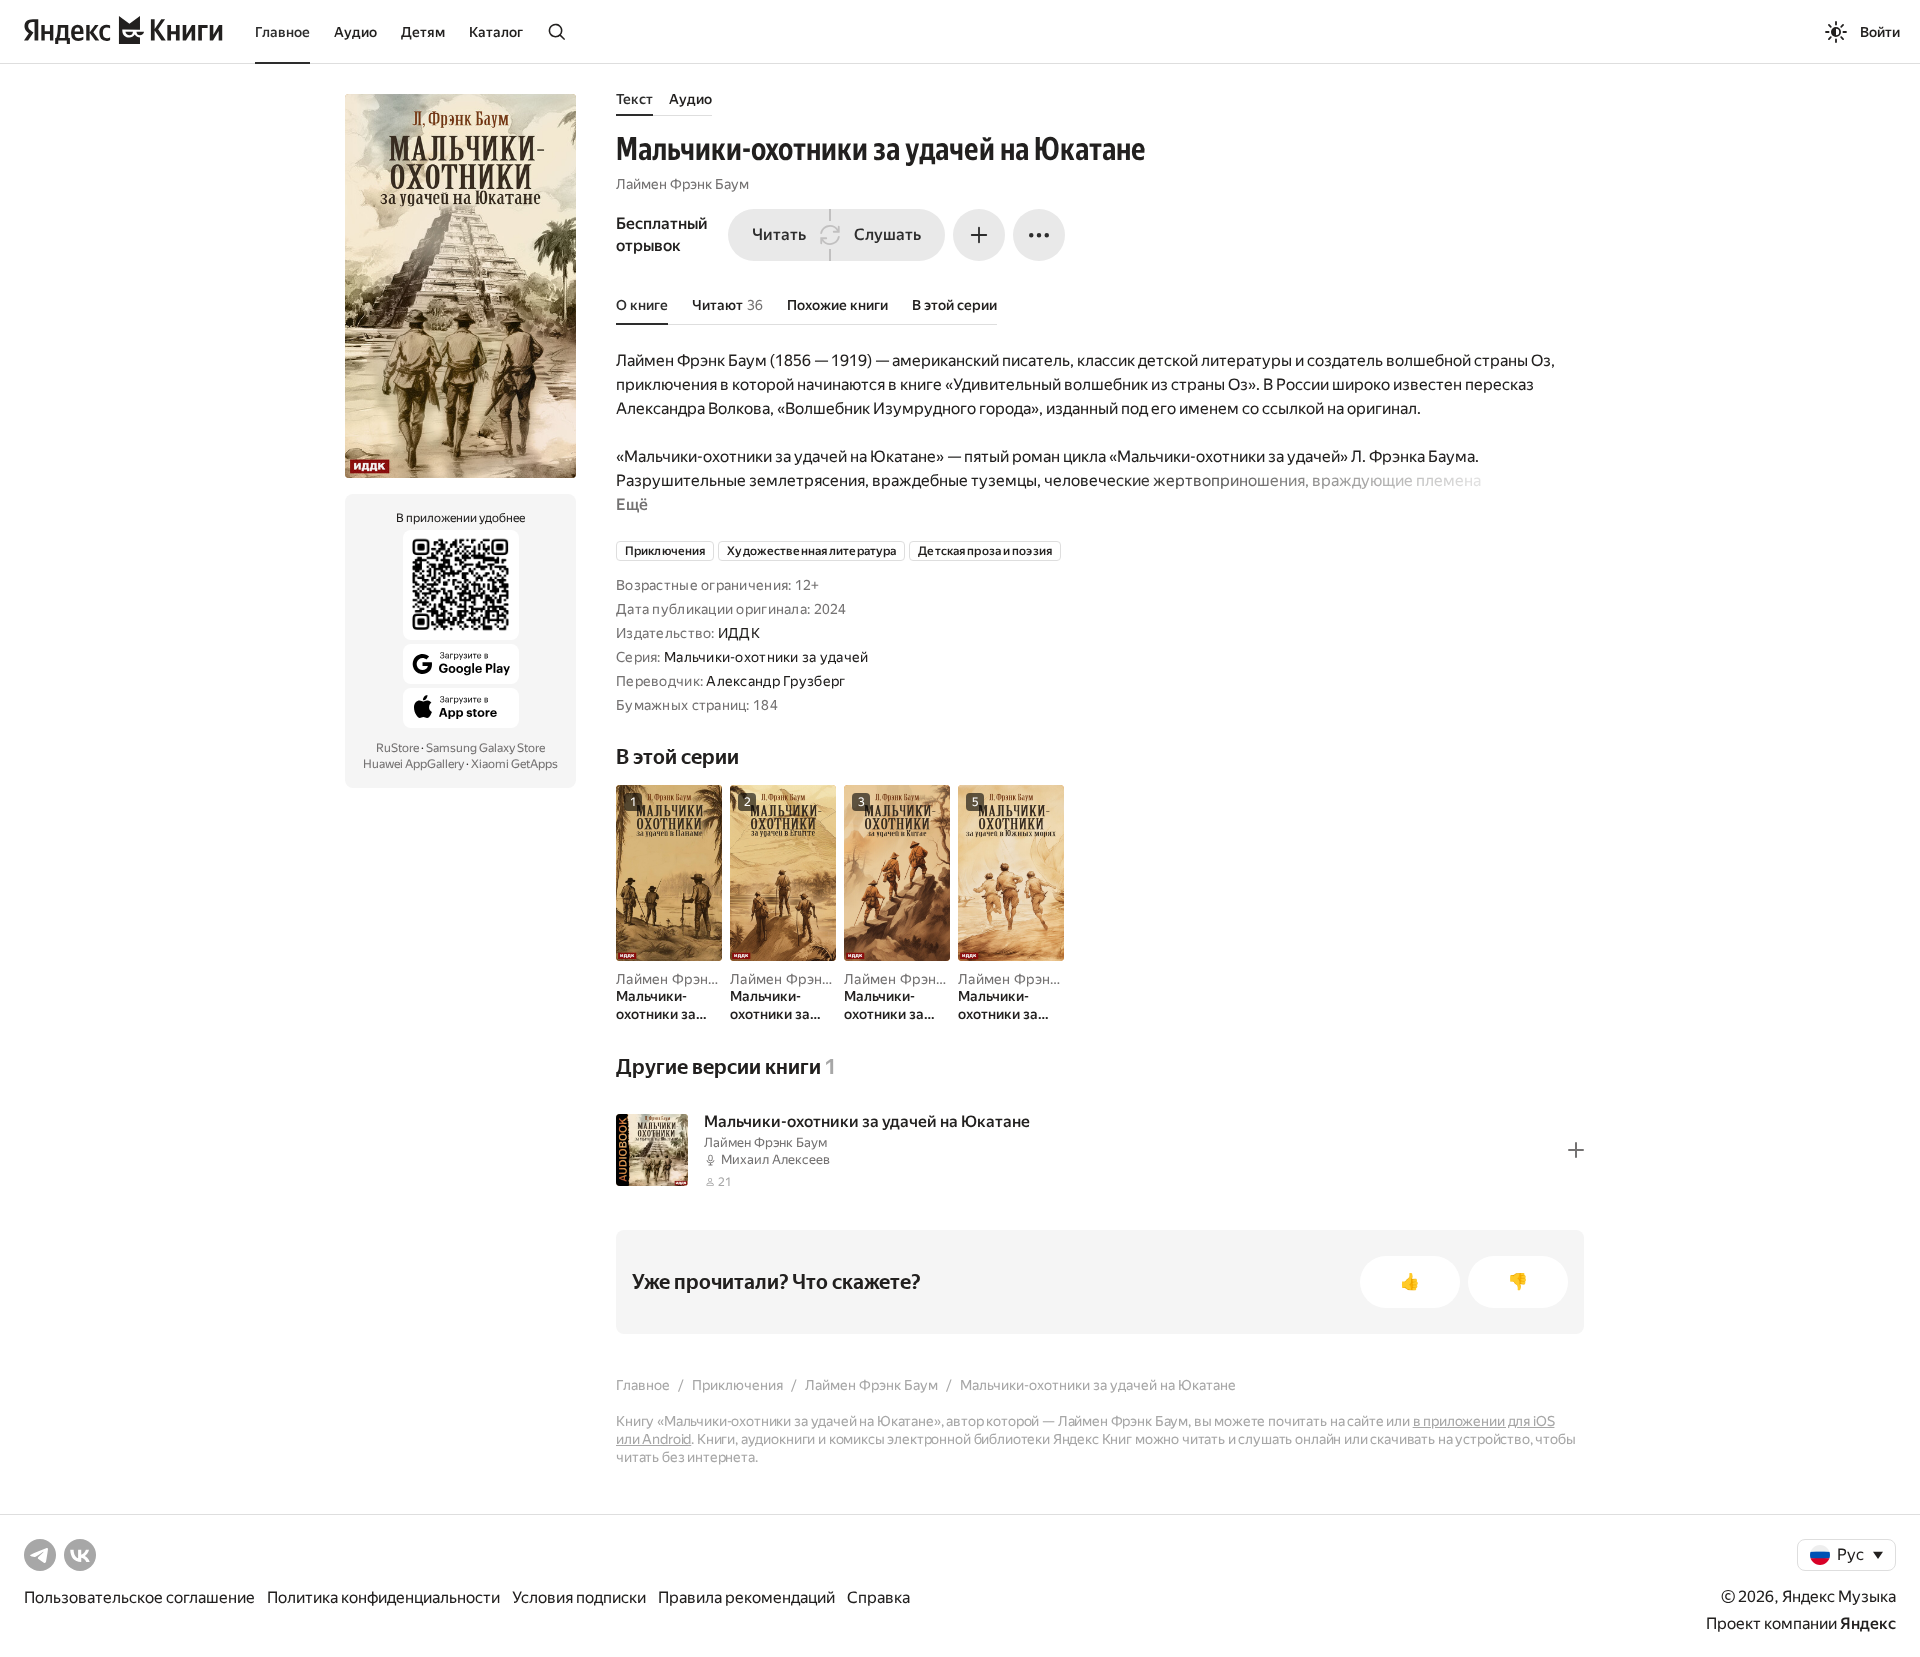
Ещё (632, 504)
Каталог (496, 32)
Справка (878, 1597)
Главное (282, 32)
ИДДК (739, 633)
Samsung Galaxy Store (485, 748)
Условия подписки (579, 1597)
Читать (779, 234)
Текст (634, 99)
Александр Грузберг (775, 681)
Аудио (355, 32)
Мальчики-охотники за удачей (766, 657)
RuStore (397, 748)
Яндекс (1868, 1623)
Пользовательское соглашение (139, 1597)
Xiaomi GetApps (514, 764)
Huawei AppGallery (413, 764)
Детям (423, 32)
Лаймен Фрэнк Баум (682, 184)
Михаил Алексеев (775, 1159)
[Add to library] (1576, 1150)
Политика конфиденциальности (383, 1597)
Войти (1880, 32)
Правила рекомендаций (746, 1597)
